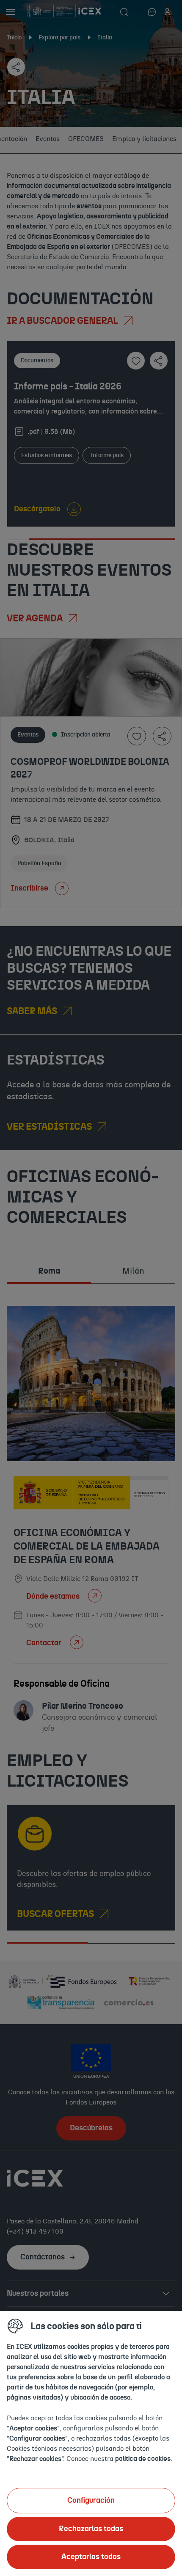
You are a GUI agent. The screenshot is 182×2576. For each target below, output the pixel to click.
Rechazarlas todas (91, 2529)
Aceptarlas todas (91, 2557)
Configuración (91, 2501)
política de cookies (143, 2459)
